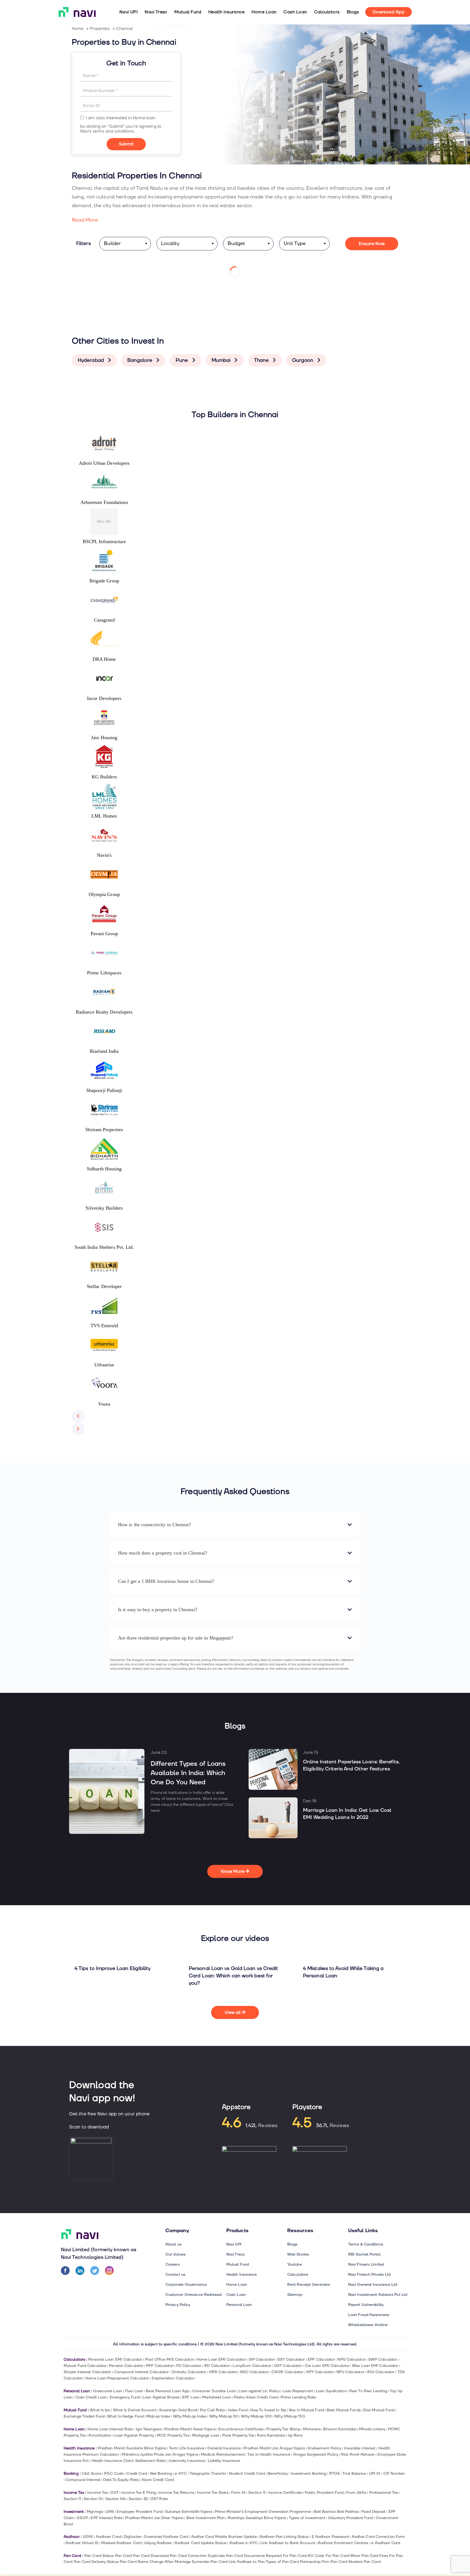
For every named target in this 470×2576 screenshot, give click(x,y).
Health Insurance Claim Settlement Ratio (129, 2461)
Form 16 (238, 2493)
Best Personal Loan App (167, 2391)
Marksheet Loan (217, 2397)
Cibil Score (91, 2473)
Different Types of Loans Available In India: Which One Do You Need (188, 1773)
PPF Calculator (160, 2366)
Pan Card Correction (188, 2556)
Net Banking (161, 2473)
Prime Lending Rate (298, 2397)
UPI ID (375, 2473)
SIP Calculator (262, 2359)
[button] (78, 1416)
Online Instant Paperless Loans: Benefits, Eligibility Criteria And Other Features (351, 1765)
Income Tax (98, 2493)
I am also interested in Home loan (121, 118)
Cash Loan (295, 12)
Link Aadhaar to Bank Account (288, 2543)
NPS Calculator (351, 2359)
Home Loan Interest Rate (110, 2429)
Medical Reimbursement (223, 2454)
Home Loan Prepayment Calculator (117, 2378)
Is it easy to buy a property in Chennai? (158, 1610)
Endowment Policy (325, 2448)
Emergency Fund (125, 2397)
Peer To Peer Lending (368, 2391)
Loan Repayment (298, 2391)
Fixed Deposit (373, 2512)
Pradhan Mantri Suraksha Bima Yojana (132, 2448)
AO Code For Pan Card (328, 2556)
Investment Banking (309, 2473)
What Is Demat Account (135, 2410)
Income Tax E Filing (139, 2493)
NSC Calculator (254, 2372)
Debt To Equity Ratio (121, 2480)
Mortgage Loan (206, 2435)
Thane (262, 360)
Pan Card (123, 2556)
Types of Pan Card (282, 2562)
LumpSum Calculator (252, 2366)
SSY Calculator (291, 2359)
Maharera (312, 2429)
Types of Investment (307, 2518)
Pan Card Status (99, 2556)
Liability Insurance (224, 2461)
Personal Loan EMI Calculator (115, 2359)
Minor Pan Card (364, 2556)
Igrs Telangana (149, 2429)
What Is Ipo (100, 2410)
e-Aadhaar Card (386, 2543)
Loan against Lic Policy (259, 2391)
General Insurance (224, 2448)
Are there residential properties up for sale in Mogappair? (176, 1638)
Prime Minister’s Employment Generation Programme (263, 2512)
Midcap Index (158, 2416)
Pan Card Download (151, 2556)
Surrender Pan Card (210, 2562)
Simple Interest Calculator (87, 2372)
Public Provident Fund (324, 2493)
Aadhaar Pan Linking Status (284, 2537)
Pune (183, 360)
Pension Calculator (126, 2366)
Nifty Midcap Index (190, 2416)
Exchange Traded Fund (84, 2416)
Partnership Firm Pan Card (324, 2562)
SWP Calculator (383, 2359)
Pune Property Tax (238, 2435)
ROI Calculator (381, 2372)
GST (114, 2493)
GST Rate (159, 2499)
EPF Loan (191, 2397)
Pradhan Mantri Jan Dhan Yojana (154, 2518)
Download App (389, 12)
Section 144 (116, 2499)
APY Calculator (320, 2372)
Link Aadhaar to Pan (247, 2562)
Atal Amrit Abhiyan (358, 2454)
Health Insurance (226, 12)
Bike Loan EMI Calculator (375, 2366)
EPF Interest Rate (106, 2518)
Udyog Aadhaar (158, 2543)
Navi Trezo (156, 12)
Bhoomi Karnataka (340, 2429)
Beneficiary (278, 2473)
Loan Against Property (134, 2435)
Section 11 (72, 2499)
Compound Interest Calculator (141, 2372)
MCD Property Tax (173, 2435)
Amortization (100, 2435)
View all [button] (233, 2012)
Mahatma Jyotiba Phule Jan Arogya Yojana (160, 2454)
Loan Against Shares (161, 2397)
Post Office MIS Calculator (169, 2359)
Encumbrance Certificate (241, 2429)
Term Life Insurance (187, 2448)
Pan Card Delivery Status (96, 2562)
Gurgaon (303, 360)
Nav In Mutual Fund (306, 2410)
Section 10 (93, 2499)
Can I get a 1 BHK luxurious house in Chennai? (166, 1581)
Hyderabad (92, 360)
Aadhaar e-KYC (243, 2543)
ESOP (83, 2518)
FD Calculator (189, 2366)
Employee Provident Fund (140, 2512)
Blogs (353, 12)
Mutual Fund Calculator (85, 2366)
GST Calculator (288, 2366)
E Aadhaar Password (330, 2537)
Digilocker (133, 2537)
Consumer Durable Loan (214, 2391)
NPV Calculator (350, 2372)
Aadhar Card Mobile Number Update (224, 2537)
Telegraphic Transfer (208, 2473)
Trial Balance (354, 2473)
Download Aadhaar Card (166, 2537)
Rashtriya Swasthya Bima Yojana (257, 2518)
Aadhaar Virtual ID (82, 2543)
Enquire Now (372, 244)
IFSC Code (114, 2473)
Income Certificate (285, 2493)
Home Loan (264, 12)
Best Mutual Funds (344, 2410)
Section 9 (257, 2493)
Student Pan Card (364, 2562)
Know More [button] (233, 1871)
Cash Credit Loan (91, 2397)
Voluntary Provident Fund (350, 2518)
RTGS (334, 2473)
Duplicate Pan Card (225, 2556)
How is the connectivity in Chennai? (154, 1525)
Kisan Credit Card (158, 2480)
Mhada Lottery (372, 2429)
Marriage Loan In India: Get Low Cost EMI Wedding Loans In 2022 (347, 1814)
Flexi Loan (134, 2391)
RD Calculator (217, 2366)
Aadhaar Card (109, 2537)
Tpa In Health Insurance (269, 2454)
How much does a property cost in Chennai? (163, 1553)
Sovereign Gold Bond (178, 2410)
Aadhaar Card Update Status (200, 2543)
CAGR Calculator (287, 2372)
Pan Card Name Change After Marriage (155, 2562)
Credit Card (137, 2473)
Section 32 (138, 2499)
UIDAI (88, 2537)
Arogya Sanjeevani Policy (316, 2454)
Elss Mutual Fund (379, 2410)
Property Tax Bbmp (283, 2429)
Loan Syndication (331, 2391)
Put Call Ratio (212, 2410)
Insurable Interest (360, 2448)
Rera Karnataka (271, 2435)
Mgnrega (95, 2512)
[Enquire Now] (126, 144)
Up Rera (295, 2435)
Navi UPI (129, 12)
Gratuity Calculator (189, 2372)
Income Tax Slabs (213, 2493)
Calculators (327, 12)
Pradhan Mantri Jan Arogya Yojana (274, 2448)
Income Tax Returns (176, 2493)
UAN (110, 2512)
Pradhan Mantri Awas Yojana (190, 2429)
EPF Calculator (321, 2359)
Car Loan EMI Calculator (327, 2366)
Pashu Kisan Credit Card (256, 2397)
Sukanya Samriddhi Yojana (188, 2512)
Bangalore (140, 360)
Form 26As (356, 2493)
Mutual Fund (188, 12)
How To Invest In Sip (268, 2410)
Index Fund (238, 2410)
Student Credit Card (247, 2473)
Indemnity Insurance (187, 2461)
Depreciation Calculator (173, 2378)
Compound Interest (83, 2480)
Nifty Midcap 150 (290, 2416)
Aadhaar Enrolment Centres (343, 2543)
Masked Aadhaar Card (121, 2543)
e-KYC (181, 2473)
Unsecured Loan (108, 2391)
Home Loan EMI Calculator (221, 2359)
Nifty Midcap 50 (224, 2416)
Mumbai (222, 360)
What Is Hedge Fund (125, 2416)
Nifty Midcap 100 (256, 2416)
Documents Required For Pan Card (275, 2556)
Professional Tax (384, 2493)
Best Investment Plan (206, 2518)
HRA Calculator (223, 2372)
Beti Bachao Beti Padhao (336, 2512)
